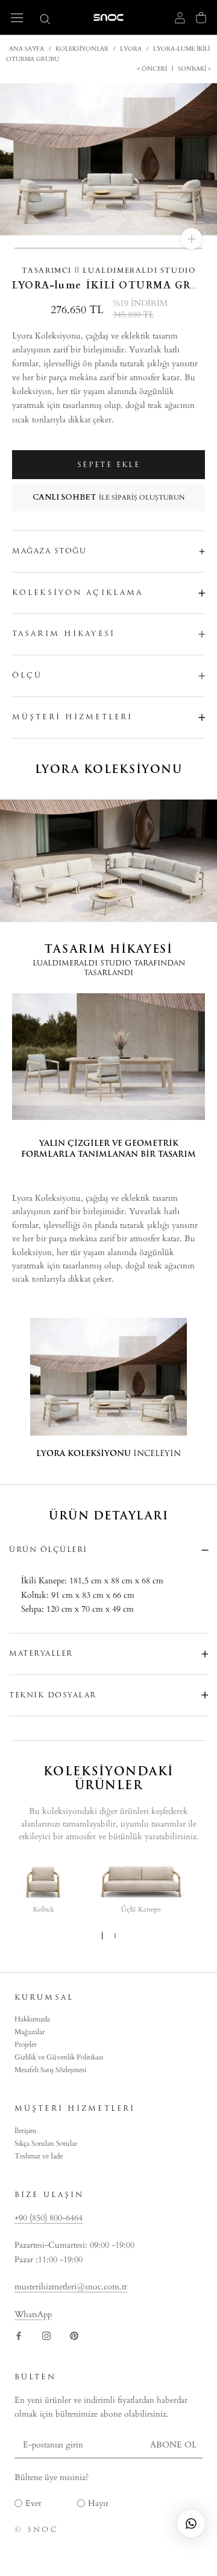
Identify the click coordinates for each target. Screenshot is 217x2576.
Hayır (98, 2503)
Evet (33, 2503)
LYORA (131, 49)
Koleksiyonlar (82, 49)
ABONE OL (173, 2445)
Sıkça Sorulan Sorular (46, 2143)
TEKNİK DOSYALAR (53, 1695)
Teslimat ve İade (39, 2156)
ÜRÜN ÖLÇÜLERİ (48, 1550)
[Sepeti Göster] (201, 17)
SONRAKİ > (193, 69)
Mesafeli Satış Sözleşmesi (50, 2070)
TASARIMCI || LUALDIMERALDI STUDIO (109, 270)
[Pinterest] (74, 2335)
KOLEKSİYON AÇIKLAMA (77, 593)
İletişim (25, 2131)
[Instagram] (46, 2335)
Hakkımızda (32, 2019)
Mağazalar (30, 2032)
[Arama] (45, 18)
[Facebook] (19, 2335)
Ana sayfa (27, 49)
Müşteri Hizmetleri (72, 717)
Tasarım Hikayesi (64, 634)
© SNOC (36, 2530)
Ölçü (27, 675)
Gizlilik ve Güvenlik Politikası (59, 2057)
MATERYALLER (41, 1653)
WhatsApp (33, 2314)
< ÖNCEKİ (153, 69)
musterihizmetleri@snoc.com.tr (71, 2287)
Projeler (26, 2044)
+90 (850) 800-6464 (49, 2218)
